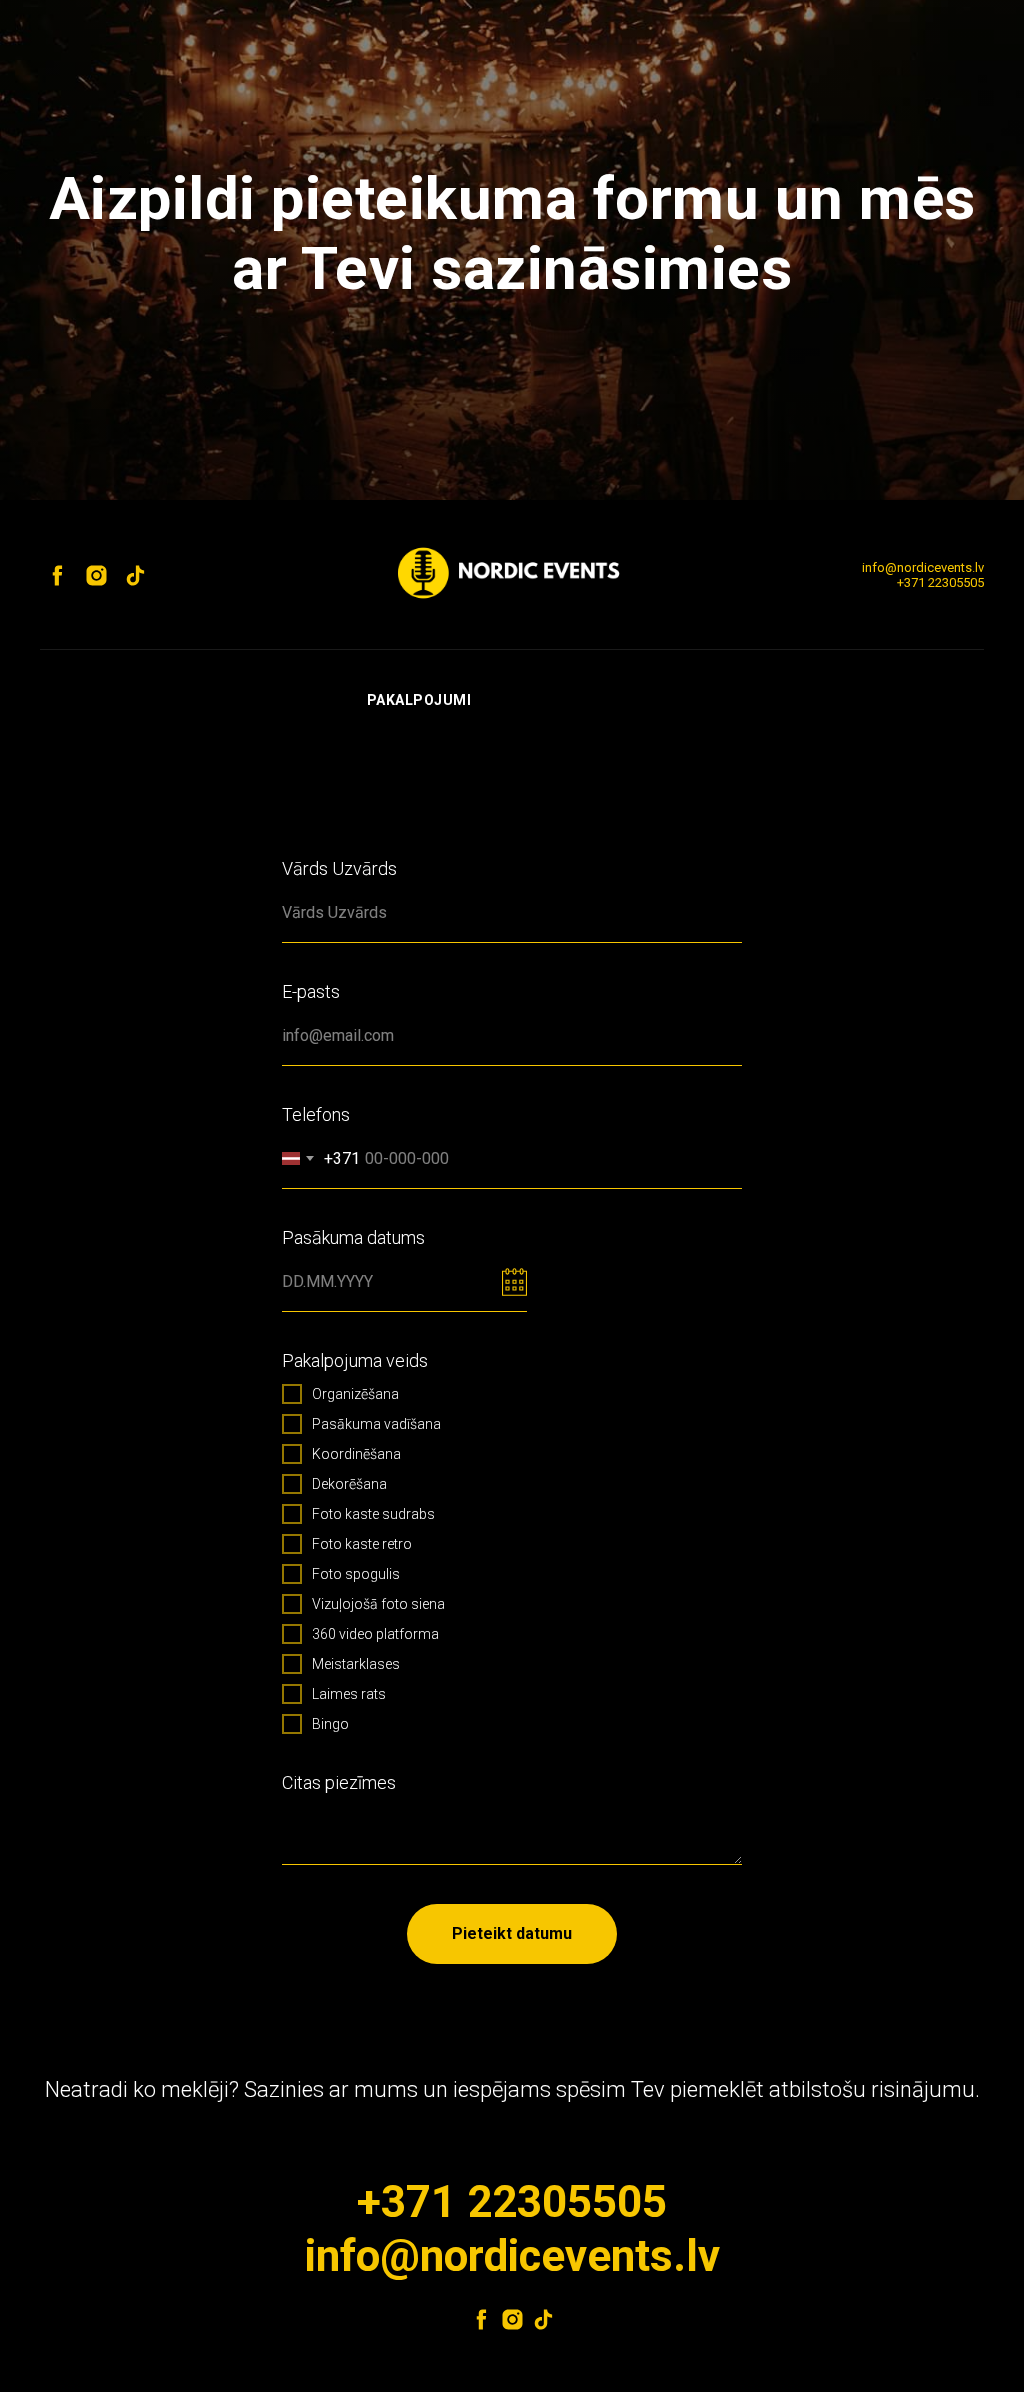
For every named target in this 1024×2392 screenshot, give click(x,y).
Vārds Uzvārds (339, 868)
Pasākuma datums (353, 1237)
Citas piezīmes (339, 1782)
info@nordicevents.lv (923, 567)
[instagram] (96, 575)
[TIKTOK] (543, 2319)
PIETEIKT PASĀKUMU (581, 700)
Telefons (316, 1114)
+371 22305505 (940, 582)
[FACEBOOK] (481, 2319)
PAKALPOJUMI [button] (419, 700)
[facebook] (57, 575)
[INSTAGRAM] (512, 2319)
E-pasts (311, 991)
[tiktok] (135, 575)
